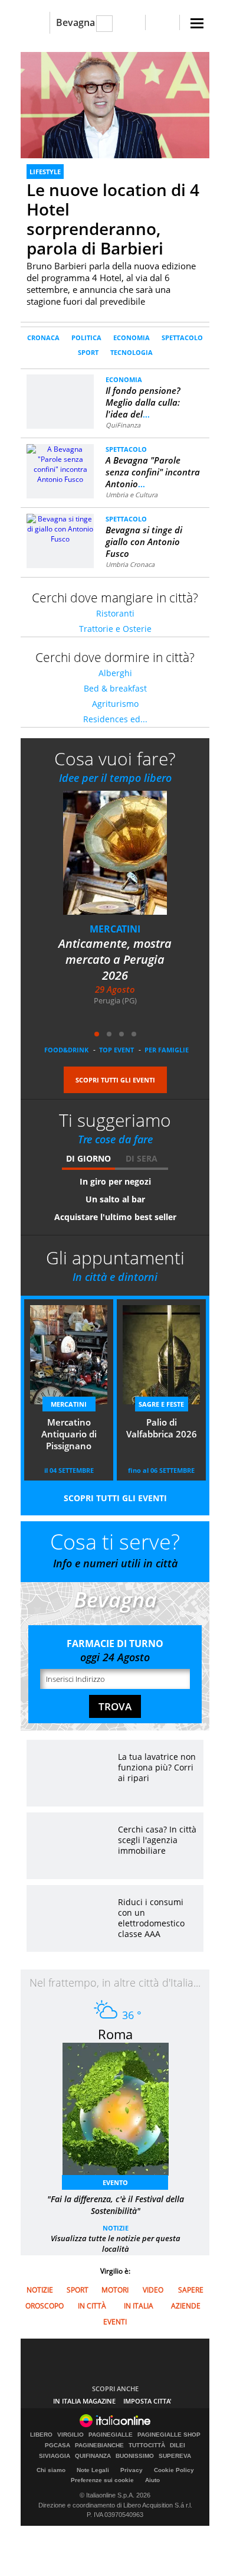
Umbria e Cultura (132, 495)
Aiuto (152, 2480)
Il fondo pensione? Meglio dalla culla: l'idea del (143, 402)
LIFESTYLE (45, 172)
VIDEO (153, 2290)
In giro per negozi (115, 1181)
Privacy (132, 2470)
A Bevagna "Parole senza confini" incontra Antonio (153, 472)
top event (116, 1050)
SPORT (88, 352)
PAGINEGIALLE (111, 2435)
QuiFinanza (123, 425)
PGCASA (57, 2445)
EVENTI (115, 2322)
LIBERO (41, 2435)
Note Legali (93, 2470)
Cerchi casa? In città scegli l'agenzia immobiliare (157, 1840)
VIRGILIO (70, 2435)
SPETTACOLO (182, 338)
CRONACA (43, 338)
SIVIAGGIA (55, 2456)
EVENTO (115, 2182)
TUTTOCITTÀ (147, 2445)
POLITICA (86, 338)
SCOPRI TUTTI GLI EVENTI (115, 1080)
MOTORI (115, 2290)
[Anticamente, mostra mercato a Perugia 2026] (122, 861)
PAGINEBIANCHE (99, 2445)
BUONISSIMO (135, 2456)
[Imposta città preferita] (35, 23)
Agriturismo (115, 704)
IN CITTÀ (92, 2306)
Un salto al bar (115, 1199)
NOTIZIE (116, 2228)
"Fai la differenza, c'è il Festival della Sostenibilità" (116, 2205)
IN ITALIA (139, 2306)
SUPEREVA (175, 2456)
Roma (115, 2034)
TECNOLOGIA (132, 352)
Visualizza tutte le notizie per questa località (116, 2244)
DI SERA (142, 1158)
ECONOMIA (132, 338)
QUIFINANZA (93, 2456)
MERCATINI (115, 929)
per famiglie (167, 1050)
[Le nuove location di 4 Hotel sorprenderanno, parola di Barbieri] (115, 105)
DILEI (178, 2445)
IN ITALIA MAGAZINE (84, 2401)
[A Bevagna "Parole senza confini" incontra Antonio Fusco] (60, 463)
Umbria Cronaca (130, 564)
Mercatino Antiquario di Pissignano (69, 1434)
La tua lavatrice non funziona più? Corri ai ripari (157, 1767)
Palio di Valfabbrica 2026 (162, 1428)
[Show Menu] (197, 23)
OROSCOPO (45, 2306)
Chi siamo (51, 2470)
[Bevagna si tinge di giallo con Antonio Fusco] (60, 528)
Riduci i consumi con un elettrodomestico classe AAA (151, 1918)
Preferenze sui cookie (102, 2480)
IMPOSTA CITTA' (147, 2401)
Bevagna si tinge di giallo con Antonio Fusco (144, 542)
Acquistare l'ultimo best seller (115, 1217)
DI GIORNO (88, 1158)
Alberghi (115, 673)
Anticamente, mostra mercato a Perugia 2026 (115, 959)
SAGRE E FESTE (161, 1404)
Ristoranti (115, 613)
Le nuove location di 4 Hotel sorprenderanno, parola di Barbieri (113, 219)
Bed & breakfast (115, 688)
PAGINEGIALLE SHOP (169, 2435)
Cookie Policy (174, 2470)
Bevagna (75, 22)
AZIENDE (186, 2306)
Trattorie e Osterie (115, 629)
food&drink (66, 1050)
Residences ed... (115, 719)
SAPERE (191, 2290)
